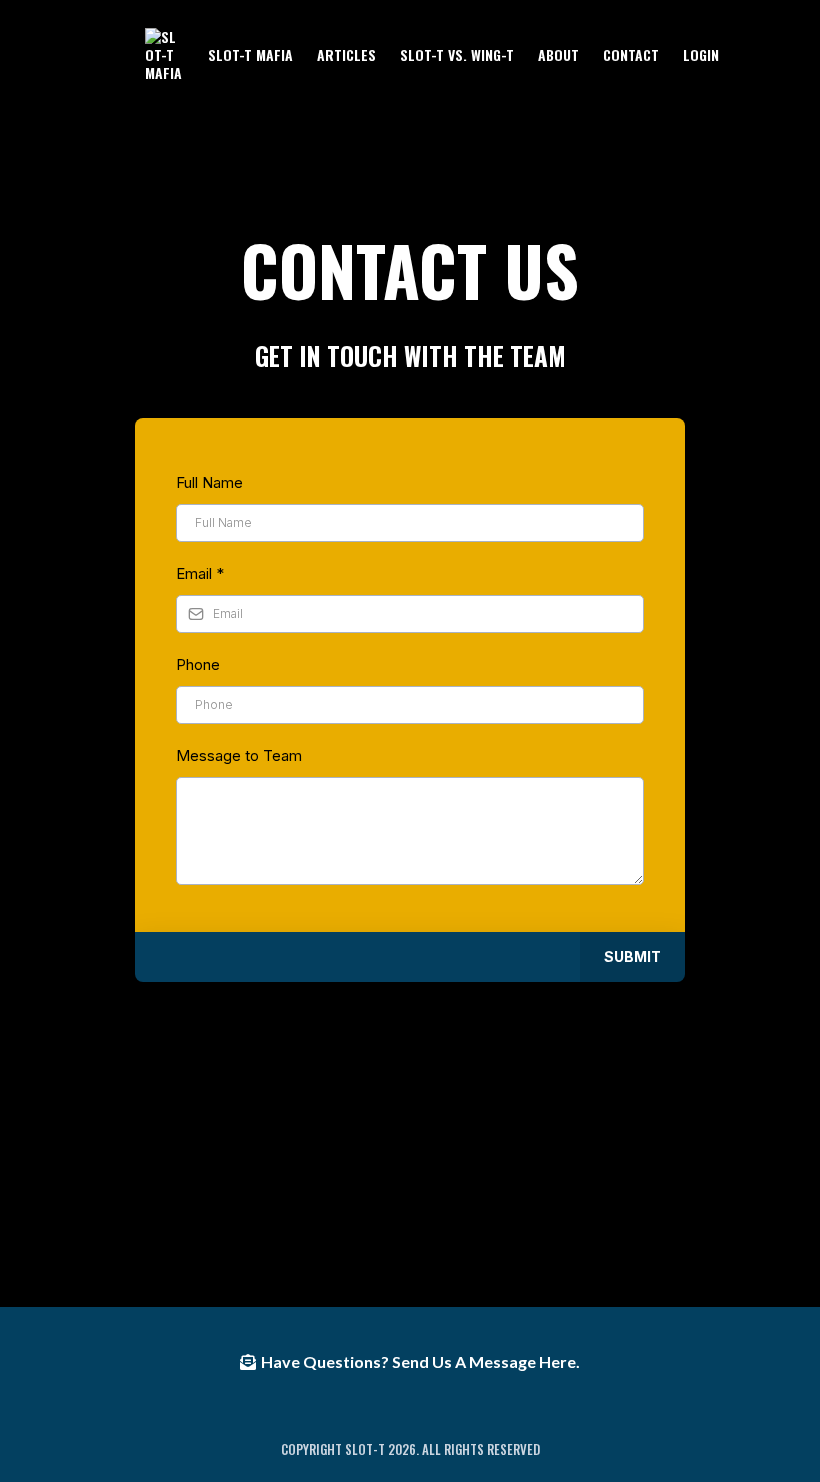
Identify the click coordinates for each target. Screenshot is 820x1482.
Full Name (209, 482)
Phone (198, 664)
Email (200, 573)
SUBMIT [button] (632, 956)
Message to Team (239, 755)
